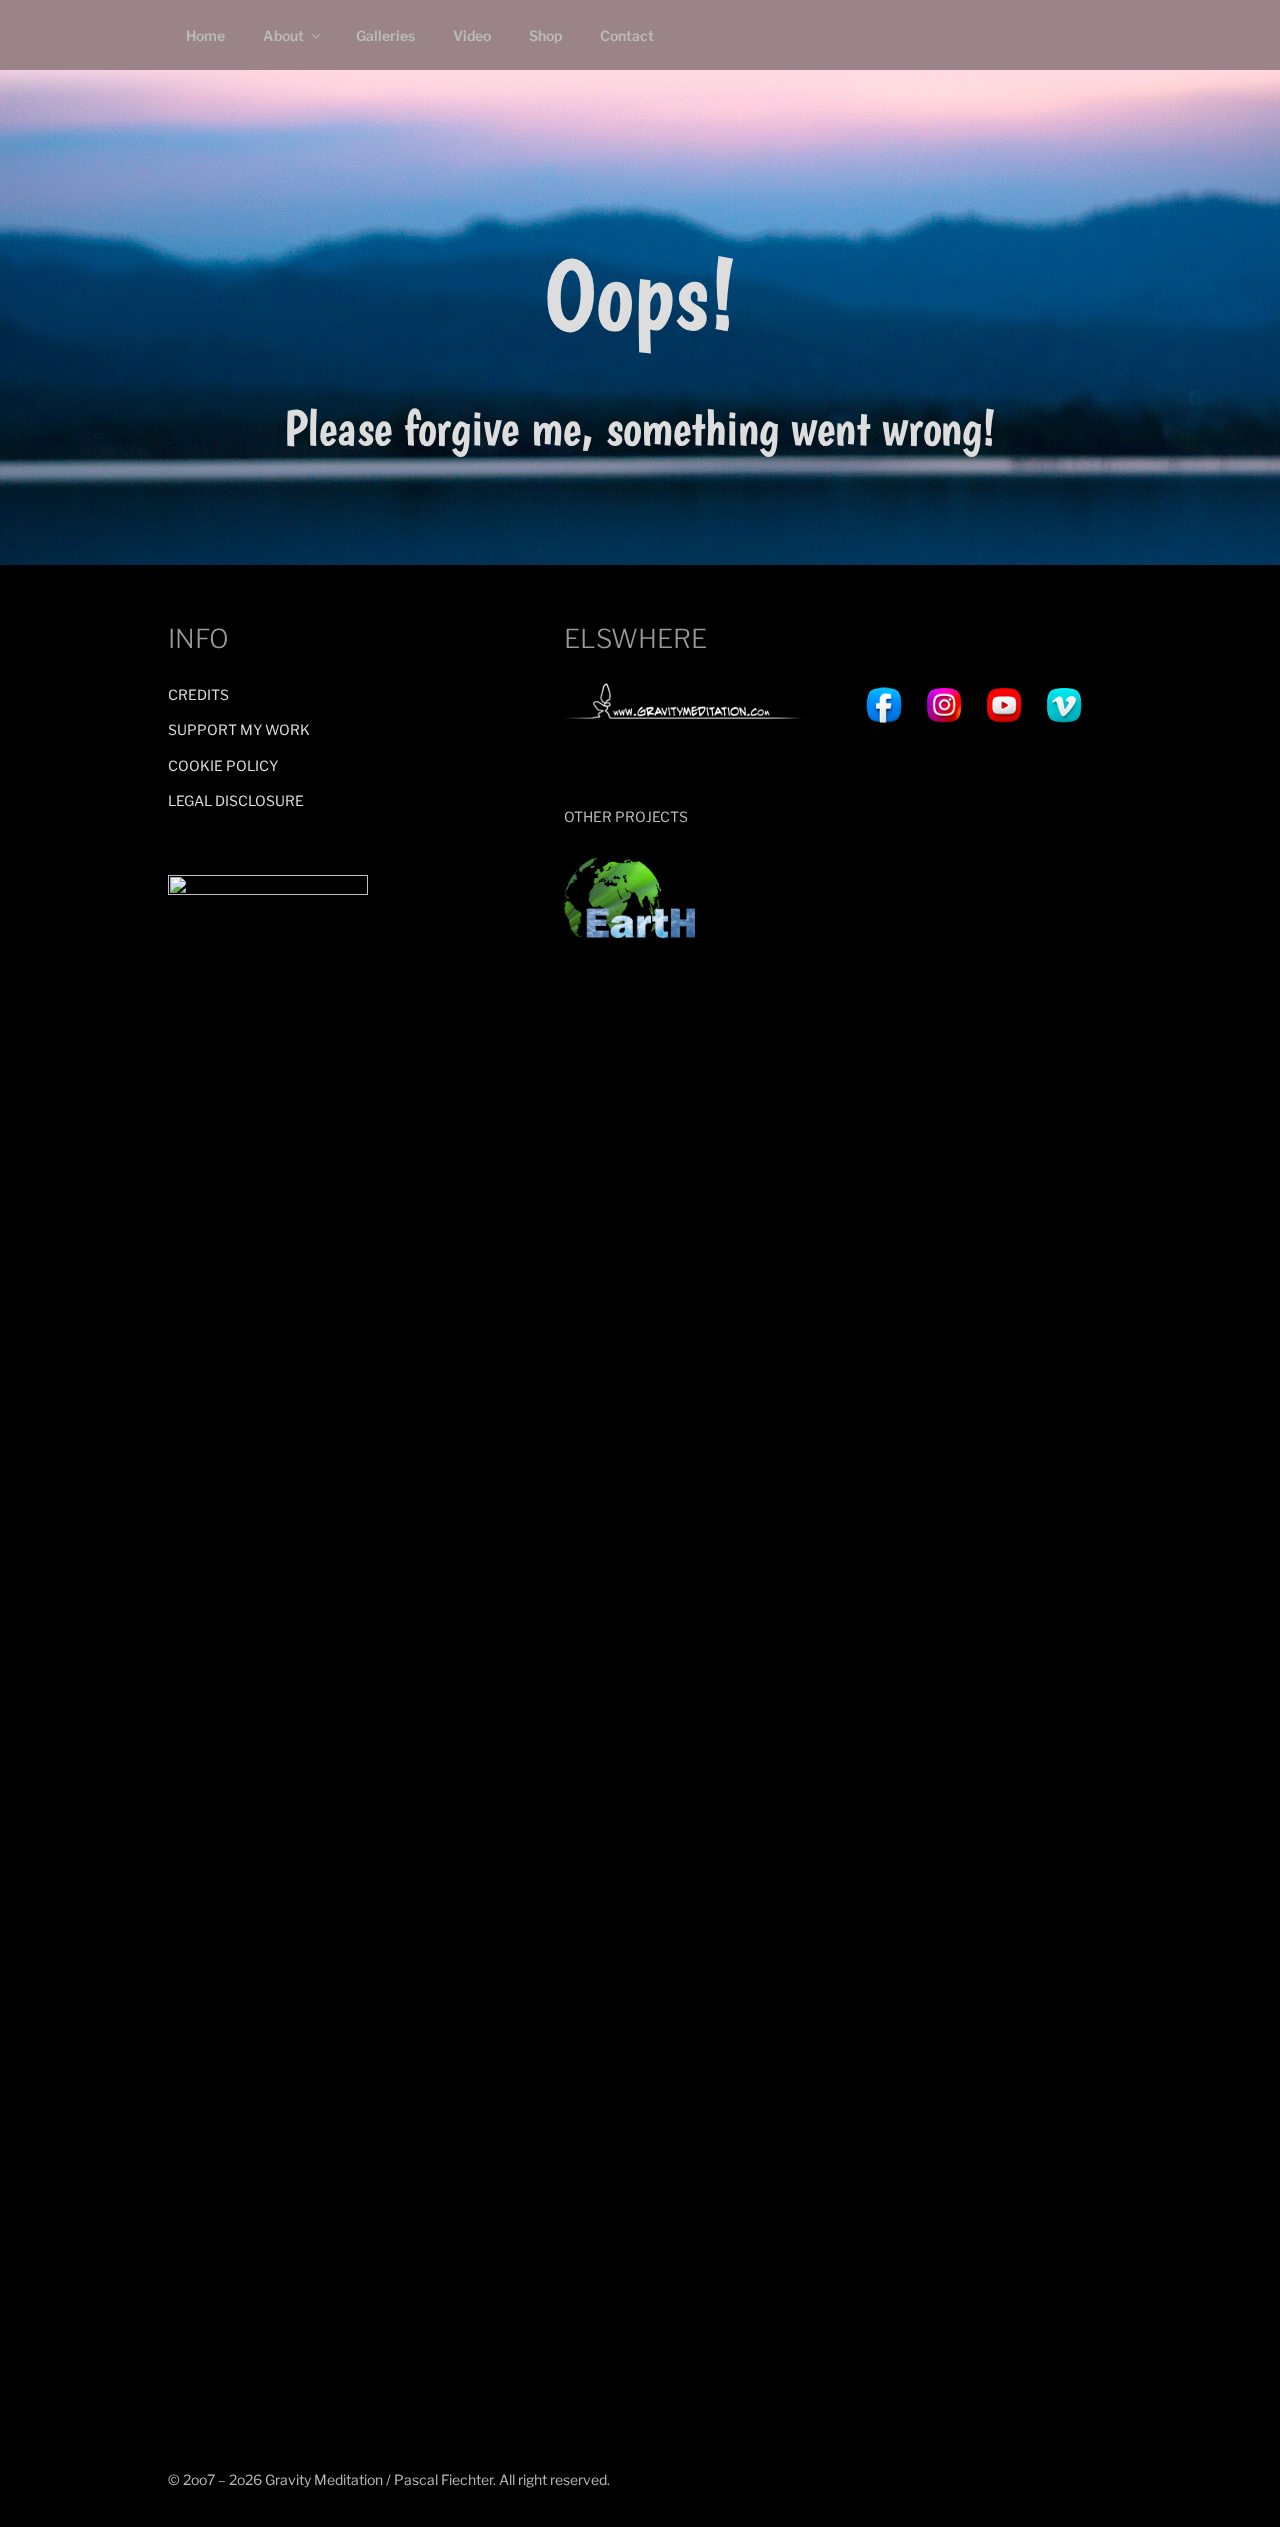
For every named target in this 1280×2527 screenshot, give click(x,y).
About (283, 35)
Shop (545, 35)
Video (472, 35)
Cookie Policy (223, 765)
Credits (198, 694)
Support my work (239, 729)
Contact (627, 35)
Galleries (385, 35)
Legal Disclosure (236, 800)
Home (205, 35)
